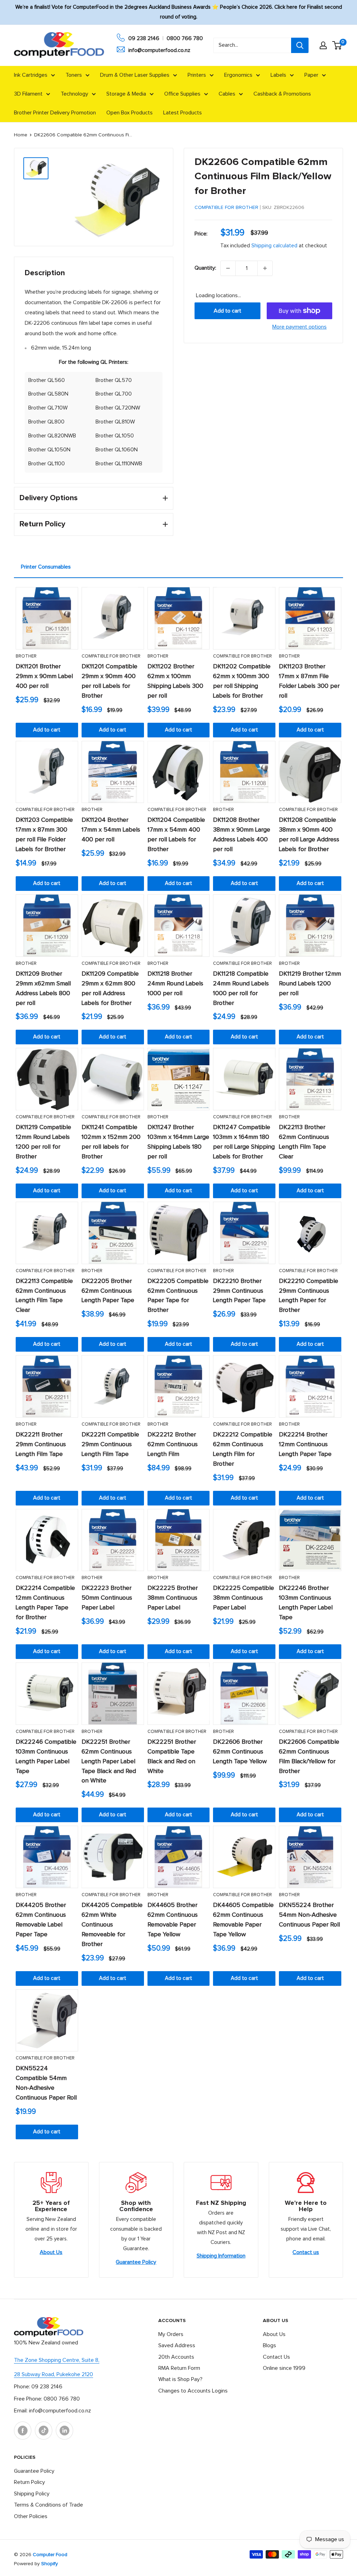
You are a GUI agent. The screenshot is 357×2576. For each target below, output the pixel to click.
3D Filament (28, 94)
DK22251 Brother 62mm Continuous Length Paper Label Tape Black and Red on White (109, 1762)
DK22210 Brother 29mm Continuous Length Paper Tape (239, 1291)
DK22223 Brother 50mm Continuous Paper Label (107, 1598)
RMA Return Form (179, 2368)
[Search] (300, 45)
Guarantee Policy (136, 2262)
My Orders (171, 2334)
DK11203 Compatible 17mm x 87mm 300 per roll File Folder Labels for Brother (44, 835)
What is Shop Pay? (180, 2379)
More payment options (299, 327)
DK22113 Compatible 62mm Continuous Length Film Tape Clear (44, 1296)
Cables (227, 94)
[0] (337, 45)
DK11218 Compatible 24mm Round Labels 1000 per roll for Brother (241, 989)
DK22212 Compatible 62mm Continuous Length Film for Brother (243, 1449)
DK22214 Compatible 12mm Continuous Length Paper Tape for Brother (45, 1603)
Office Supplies (182, 94)
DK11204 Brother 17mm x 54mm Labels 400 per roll (111, 830)
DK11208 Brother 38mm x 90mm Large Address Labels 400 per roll (242, 835)
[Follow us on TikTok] (44, 2431)
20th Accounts (176, 2357)
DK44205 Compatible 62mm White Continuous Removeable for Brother (112, 1925)
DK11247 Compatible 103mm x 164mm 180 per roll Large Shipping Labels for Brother (244, 1142)
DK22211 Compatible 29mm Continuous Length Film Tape (110, 1444)
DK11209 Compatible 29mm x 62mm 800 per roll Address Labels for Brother (110, 989)
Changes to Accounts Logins (193, 2391)
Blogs (269, 2345)
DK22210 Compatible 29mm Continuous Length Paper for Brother (309, 1296)
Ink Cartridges (31, 75)
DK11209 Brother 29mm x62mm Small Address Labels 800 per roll (43, 989)
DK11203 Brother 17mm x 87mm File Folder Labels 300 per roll (309, 681)
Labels (278, 75)
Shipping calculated (274, 246)
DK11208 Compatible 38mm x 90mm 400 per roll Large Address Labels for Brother (309, 835)
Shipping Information (221, 2256)
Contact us (306, 2252)
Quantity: (205, 268)
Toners (74, 75)
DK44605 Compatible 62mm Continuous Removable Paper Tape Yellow (243, 1920)
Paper (311, 75)
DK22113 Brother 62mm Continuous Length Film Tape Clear (304, 1142)
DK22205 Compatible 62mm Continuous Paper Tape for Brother (178, 1296)
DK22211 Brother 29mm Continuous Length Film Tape (41, 1444)
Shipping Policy (32, 2494)
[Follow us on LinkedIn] (64, 2431)
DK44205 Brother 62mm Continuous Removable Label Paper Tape (41, 1920)
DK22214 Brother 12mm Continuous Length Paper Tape (305, 1444)
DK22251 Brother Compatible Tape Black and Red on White (172, 1757)
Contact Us (276, 2357)
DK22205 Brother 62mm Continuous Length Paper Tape (108, 1291)
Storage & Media (126, 94)
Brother (26, 656)
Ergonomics (238, 75)
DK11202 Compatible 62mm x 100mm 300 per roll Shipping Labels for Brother (242, 681)
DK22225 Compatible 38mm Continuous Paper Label (244, 1598)
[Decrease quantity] (228, 268)
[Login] (323, 45)
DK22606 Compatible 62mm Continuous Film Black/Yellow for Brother (309, 1757)
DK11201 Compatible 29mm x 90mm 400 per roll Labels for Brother (109, 681)
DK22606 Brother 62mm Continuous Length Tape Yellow (240, 1752)
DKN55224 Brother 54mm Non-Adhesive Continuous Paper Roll (309, 1915)
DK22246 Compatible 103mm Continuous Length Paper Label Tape (46, 1757)
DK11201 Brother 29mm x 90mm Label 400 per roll (44, 676)
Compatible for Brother (226, 208)
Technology (74, 94)
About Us (51, 2252)
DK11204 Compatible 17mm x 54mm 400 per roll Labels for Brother (176, 835)
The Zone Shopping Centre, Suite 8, (57, 2360)
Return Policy (29, 2482)
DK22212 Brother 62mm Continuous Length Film (173, 1444)
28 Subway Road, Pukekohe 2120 (54, 2374)
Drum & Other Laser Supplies (135, 75)
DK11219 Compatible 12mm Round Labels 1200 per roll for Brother (43, 1142)
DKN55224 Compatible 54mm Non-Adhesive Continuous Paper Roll (46, 2083)
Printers (197, 75)
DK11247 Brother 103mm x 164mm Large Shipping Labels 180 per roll (178, 1142)
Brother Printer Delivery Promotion (55, 113)
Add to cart (227, 311)
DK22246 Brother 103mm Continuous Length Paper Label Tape (306, 1603)
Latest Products (183, 113)
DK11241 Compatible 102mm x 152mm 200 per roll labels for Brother (111, 1142)
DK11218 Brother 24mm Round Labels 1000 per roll (175, 984)
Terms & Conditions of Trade (48, 2505)
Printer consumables (46, 567)
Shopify (50, 2564)
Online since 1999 (284, 2368)
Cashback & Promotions (282, 94)
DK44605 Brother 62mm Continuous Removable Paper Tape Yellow (173, 1920)
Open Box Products (130, 113)
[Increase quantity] (265, 268)
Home (21, 135)
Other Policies (31, 2516)
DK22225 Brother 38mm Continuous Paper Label (173, 1598)
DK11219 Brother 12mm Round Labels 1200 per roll (310, 984)
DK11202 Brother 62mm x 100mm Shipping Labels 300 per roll (175, 681)
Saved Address (177, 2345)
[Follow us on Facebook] (23, 2431)
